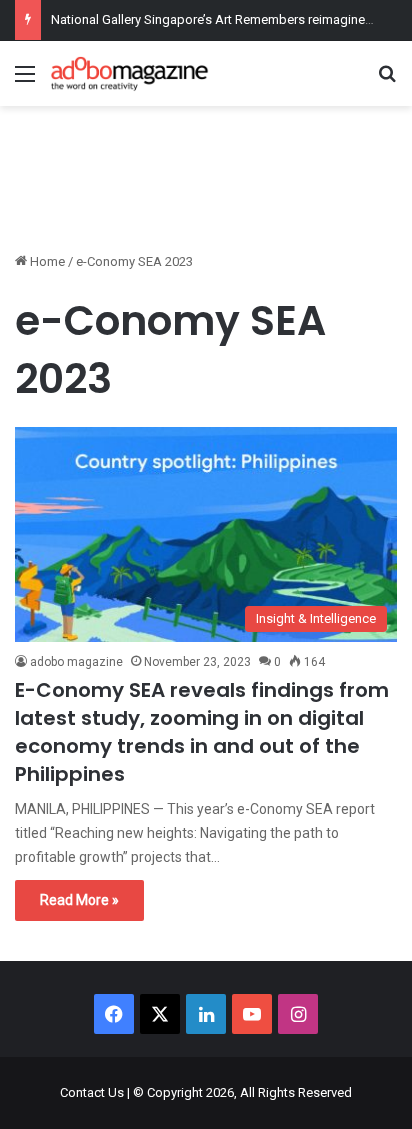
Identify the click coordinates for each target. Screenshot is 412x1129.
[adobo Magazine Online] (130, 73)
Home (46, 261)
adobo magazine (76, 662)
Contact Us (92, 1092)
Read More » (79, 900)
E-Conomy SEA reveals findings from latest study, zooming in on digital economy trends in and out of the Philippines (202, 732)
